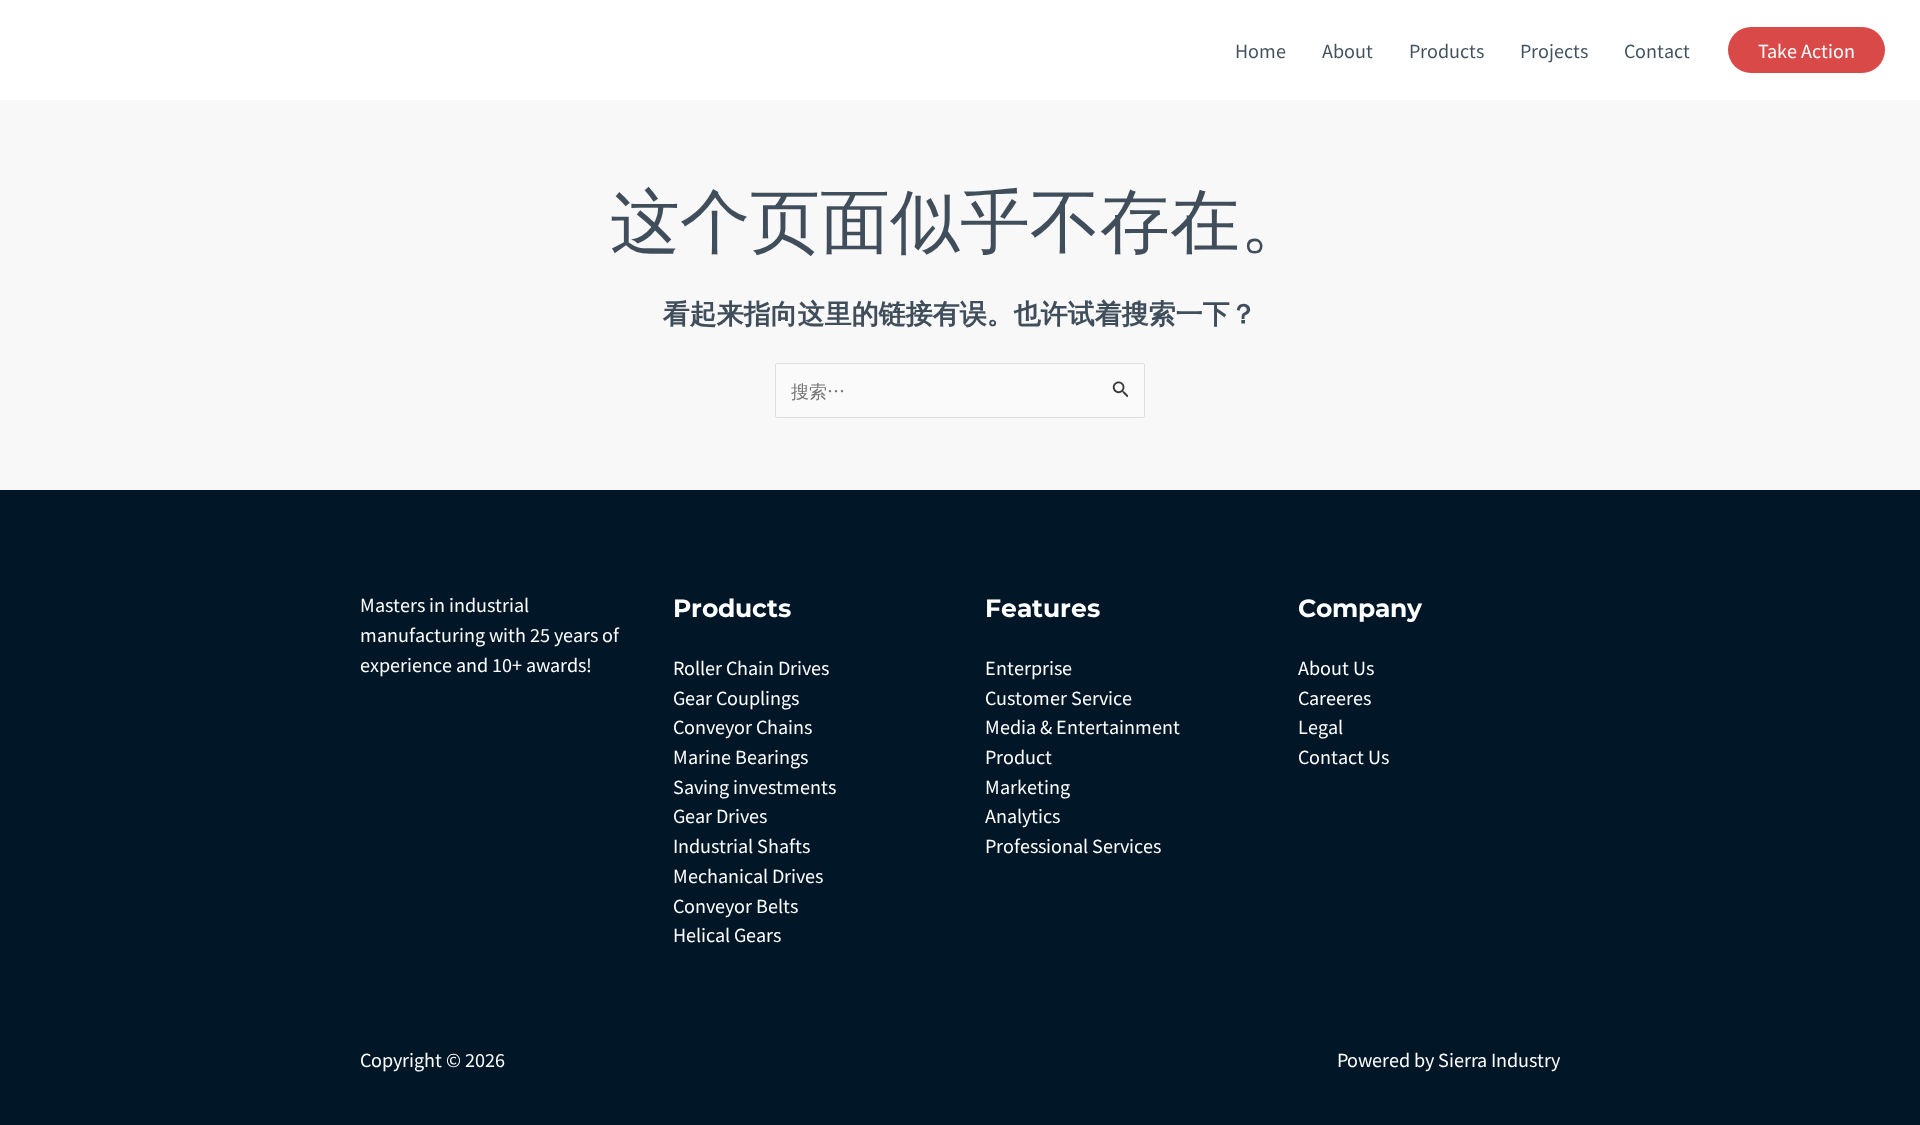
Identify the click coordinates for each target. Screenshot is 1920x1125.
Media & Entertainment (1082, 726)
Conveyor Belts (735, 905)
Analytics (1022, 815)
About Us (1336, 667)
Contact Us (1343, 756)
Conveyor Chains (742, 726)
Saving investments (754, 786)
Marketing (1027, 786)
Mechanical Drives (748, 875)
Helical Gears (727, 934)
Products (1446, 50)
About (1347, 50)
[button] (1806, 50)
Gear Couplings (736, 697)
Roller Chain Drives (751, 667)
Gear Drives (720, 815)
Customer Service (1058, 697)
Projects (1554, 50)
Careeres (1334, 697)
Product (1018, 756)
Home (1260, 50)
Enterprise (1028, 667)
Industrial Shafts (741, 845)
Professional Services (1073, 845)
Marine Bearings (740, 756)
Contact (1657, 50)
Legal (1320, 726)
